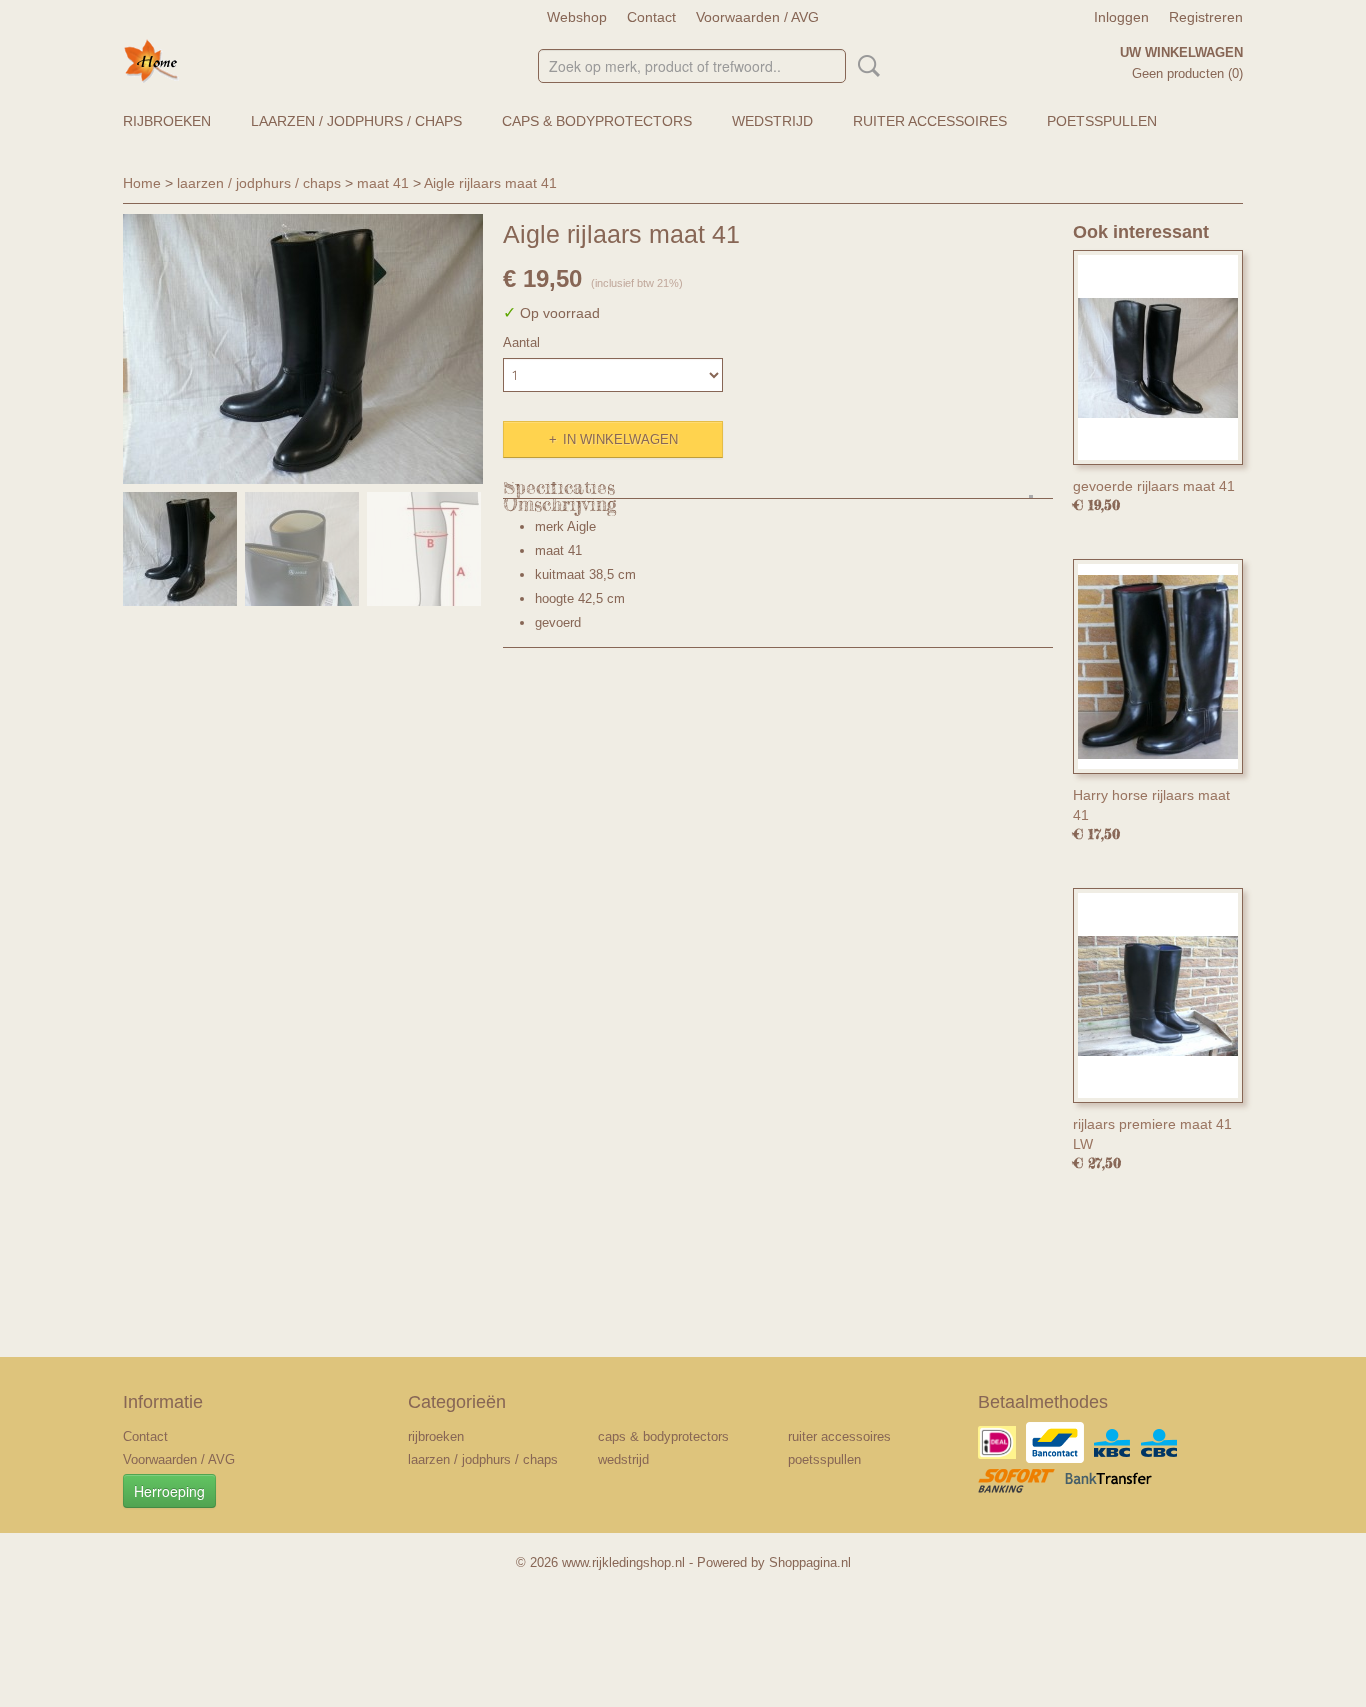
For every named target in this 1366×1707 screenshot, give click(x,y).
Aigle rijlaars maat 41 (490, 183)
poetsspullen (1102, 121)
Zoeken (865, 66)
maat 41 (383, 183)
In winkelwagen (620, 439)
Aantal (521, 342)
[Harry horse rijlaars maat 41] (1158, 666)
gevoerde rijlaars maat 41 (1154, 486)
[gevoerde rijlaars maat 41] (1158, 357)
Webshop (577, 17)
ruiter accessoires (930, 121)
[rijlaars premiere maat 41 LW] (1158, 995)
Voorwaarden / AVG (757, 17)
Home (142, 183)
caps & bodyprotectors (597, 121)
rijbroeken (167, 121)
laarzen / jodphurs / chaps (356, 121)
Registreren (1206, 17)
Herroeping (169, 1491)
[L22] (303, 349)
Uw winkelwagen (1181, 52)
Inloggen (1121, 17)
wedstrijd (772, 121)
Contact (651, 17)
